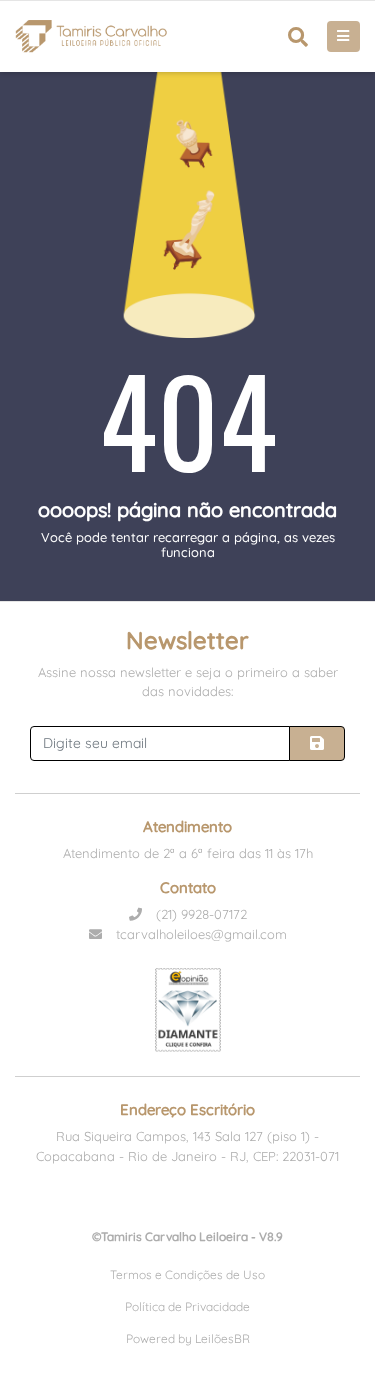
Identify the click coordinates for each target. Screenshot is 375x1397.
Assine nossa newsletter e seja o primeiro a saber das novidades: (188, 682)
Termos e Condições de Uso (187, 1274)
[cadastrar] (317, 743)
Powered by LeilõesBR (188, 1338)
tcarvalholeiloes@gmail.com (199, 934)
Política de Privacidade (187, 1306)
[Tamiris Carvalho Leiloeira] (91, 36)
